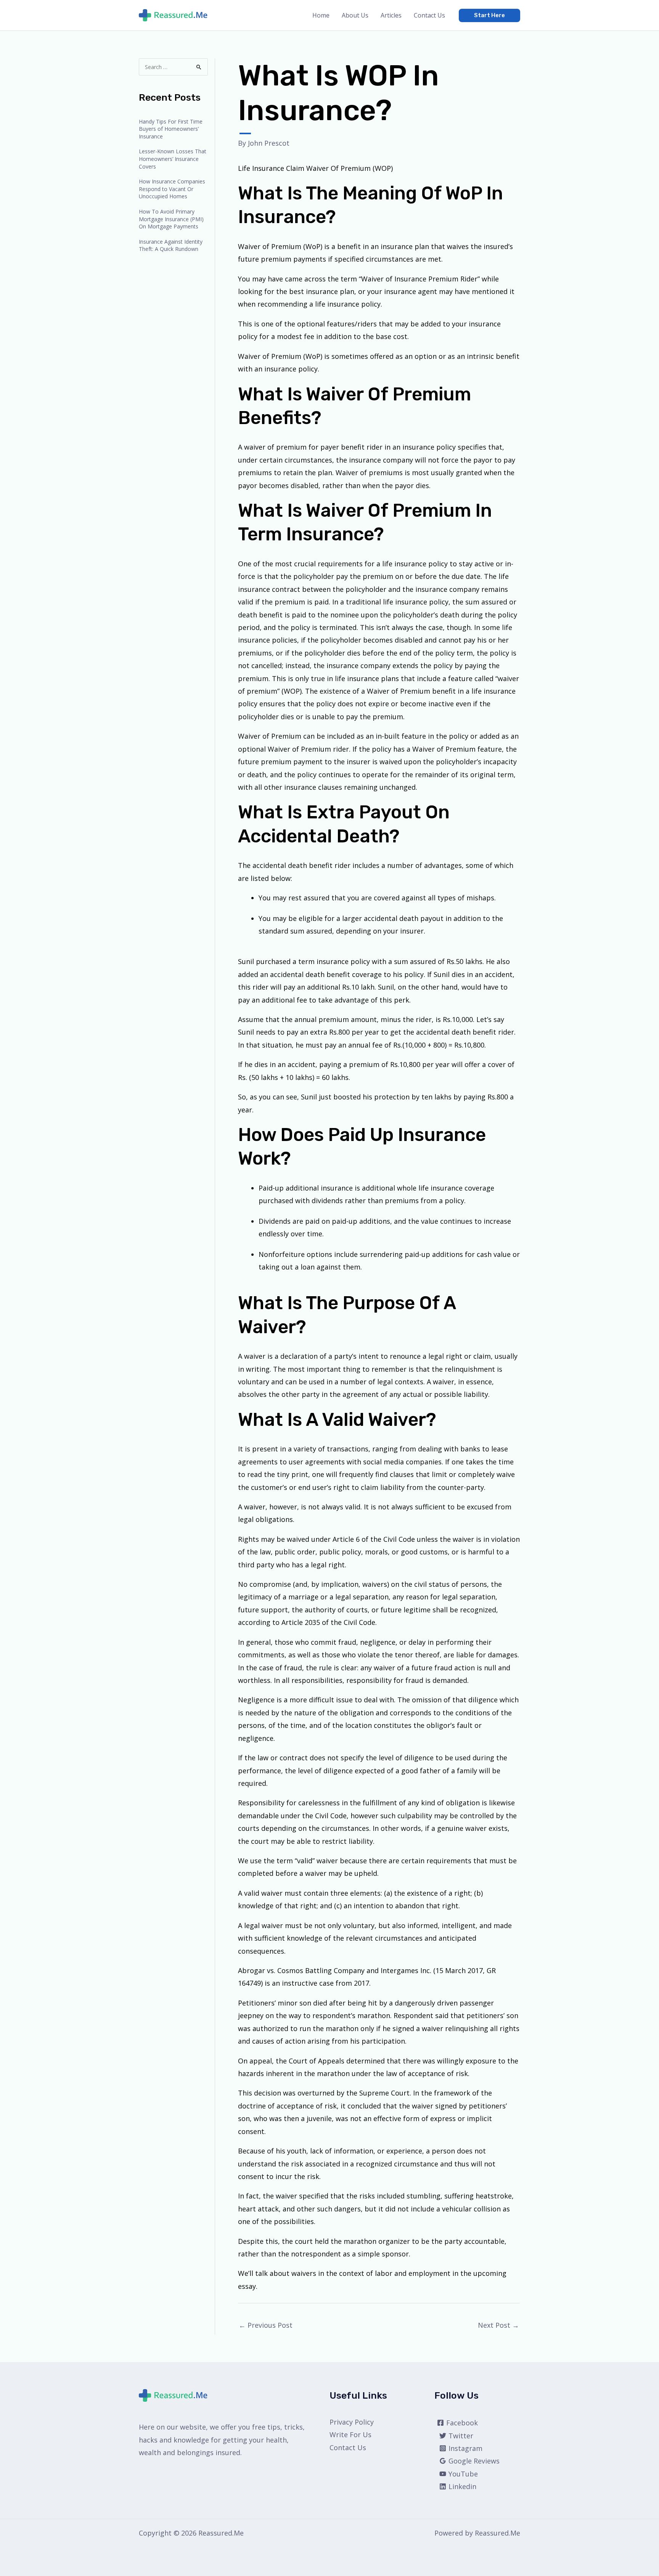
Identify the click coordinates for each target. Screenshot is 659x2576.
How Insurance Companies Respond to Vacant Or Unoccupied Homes (172, 189)
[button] (489, 15)
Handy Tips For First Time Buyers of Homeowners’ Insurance (171, 129)
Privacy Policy (352, 2422)
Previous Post (266, 2325)
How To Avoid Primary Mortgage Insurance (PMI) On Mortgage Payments (171, 219)
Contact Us (429, 15)
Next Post (498, 2325)
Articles (391, 15)
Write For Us (350, 2435)
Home (321, 15)
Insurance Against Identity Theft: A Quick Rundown (171, 245)
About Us (355, 15)
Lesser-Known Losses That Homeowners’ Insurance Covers (173, 159)
